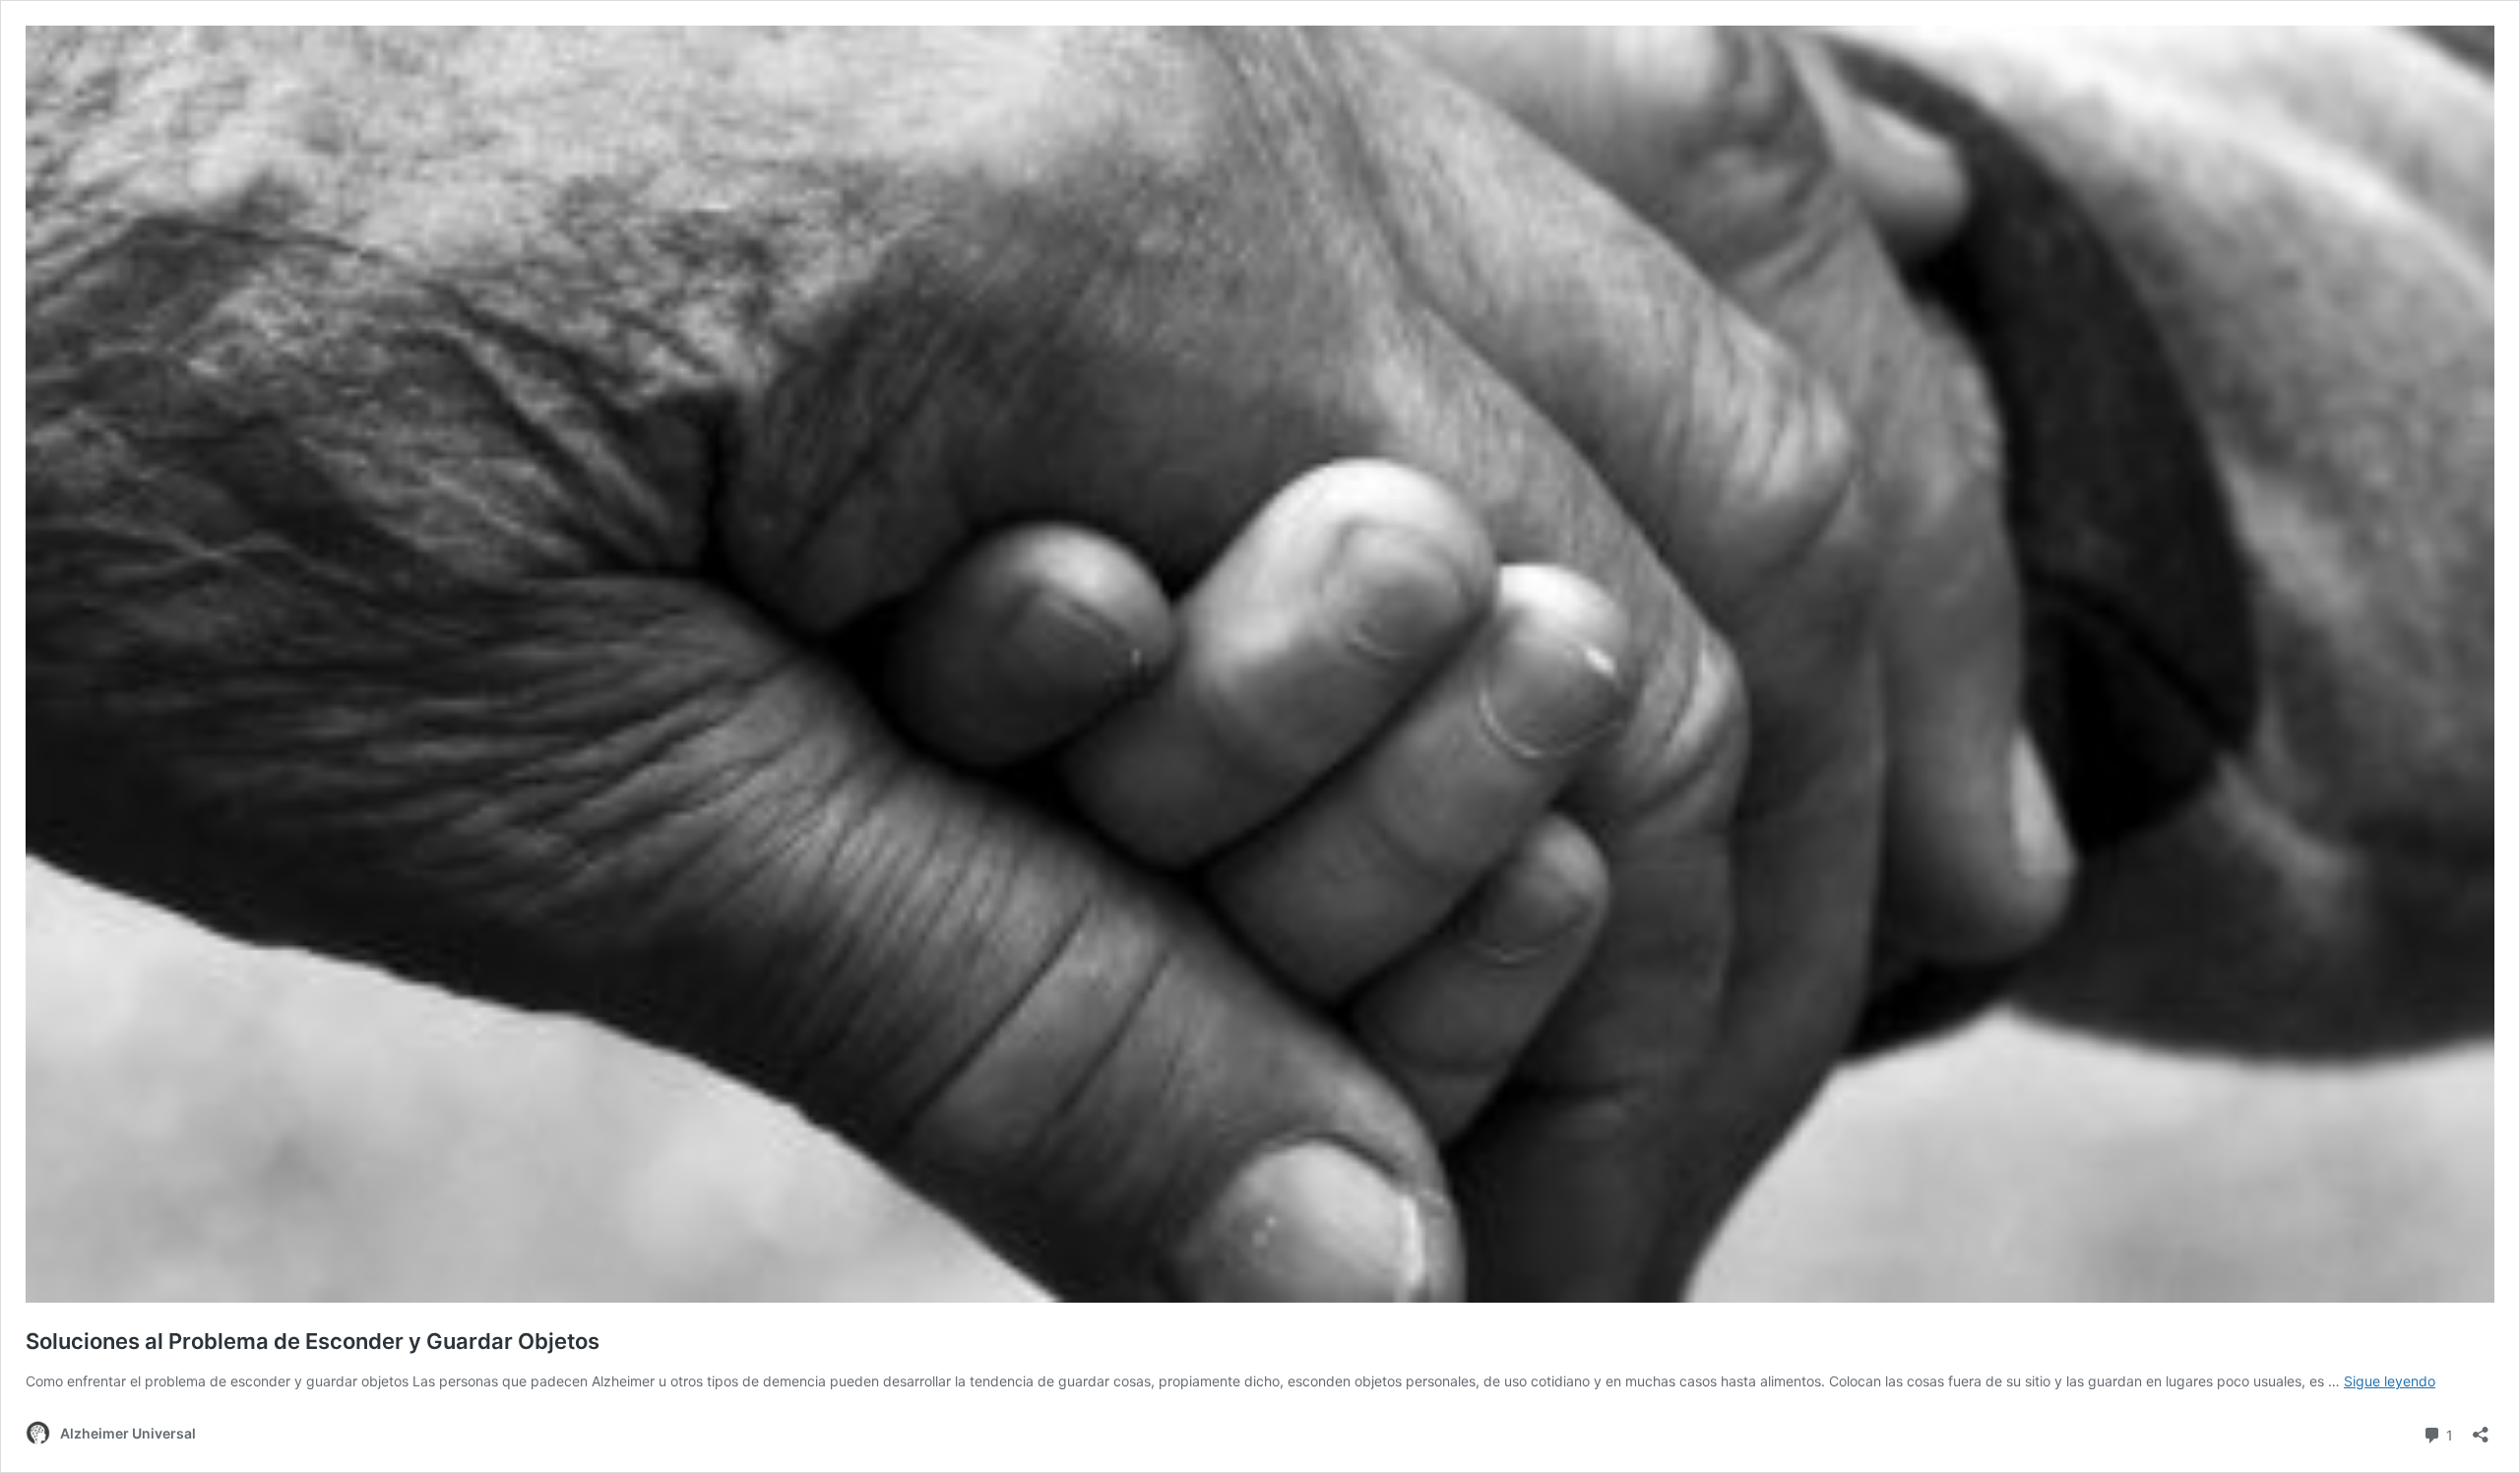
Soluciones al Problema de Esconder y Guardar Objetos (313, 1341)
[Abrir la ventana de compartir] (2481, 1428)
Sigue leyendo (2390, 1381)
